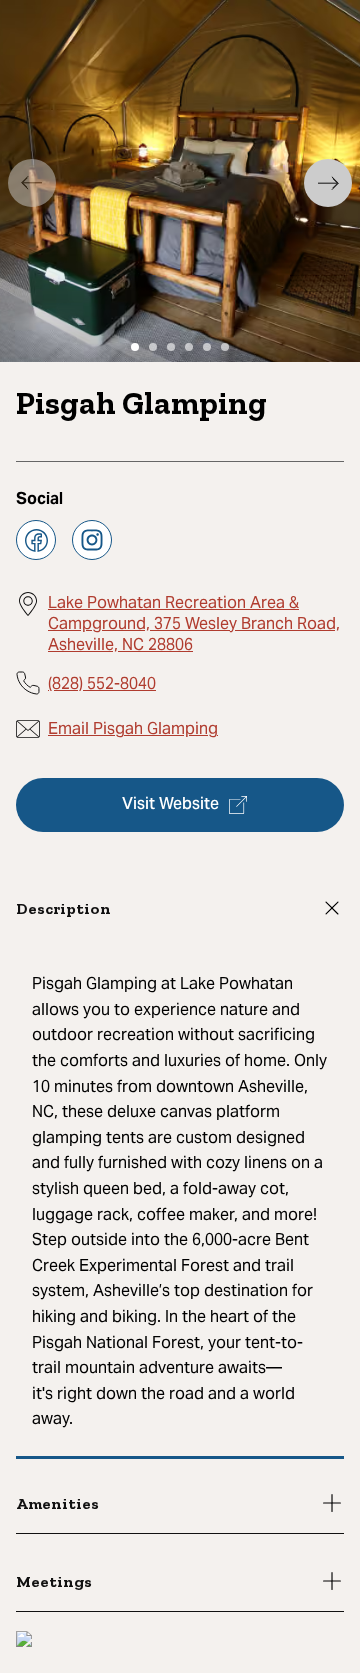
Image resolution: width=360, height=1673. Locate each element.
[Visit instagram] (92, 540)
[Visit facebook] (36, 540)
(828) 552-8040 (102, 683)
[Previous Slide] (32, 183)
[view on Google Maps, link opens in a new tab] (24, 1641)
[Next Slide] (328, 183)
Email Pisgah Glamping (133, 728)
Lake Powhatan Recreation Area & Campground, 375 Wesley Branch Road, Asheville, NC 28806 (194, 623)
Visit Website (170, 805)
